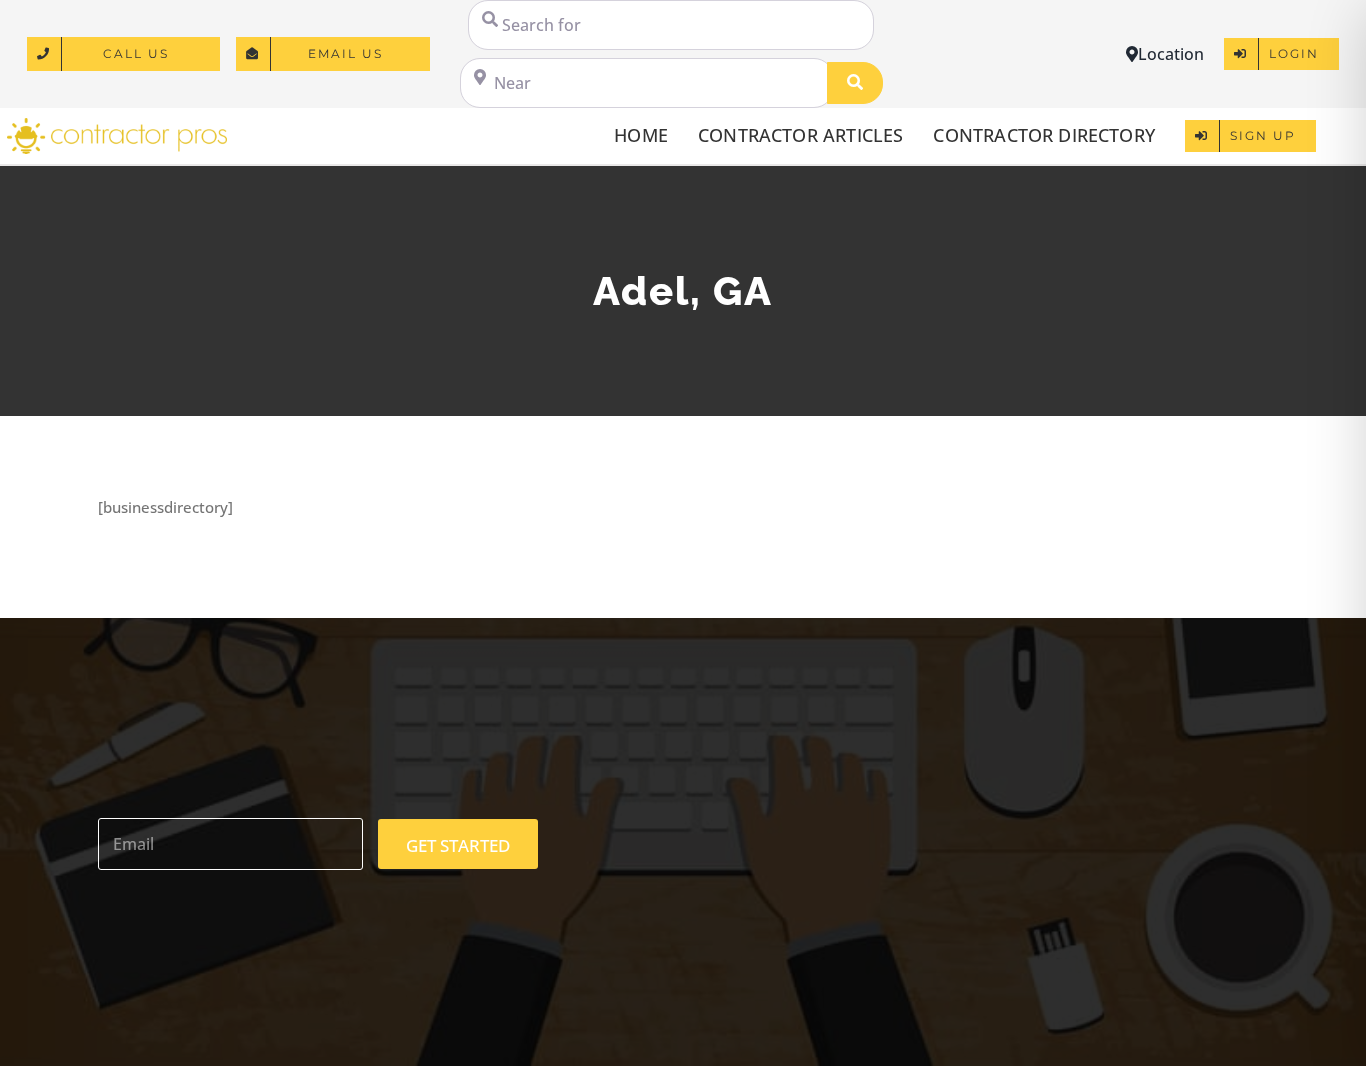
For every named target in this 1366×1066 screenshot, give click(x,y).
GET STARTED (458, 845)
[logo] (117, 125)
